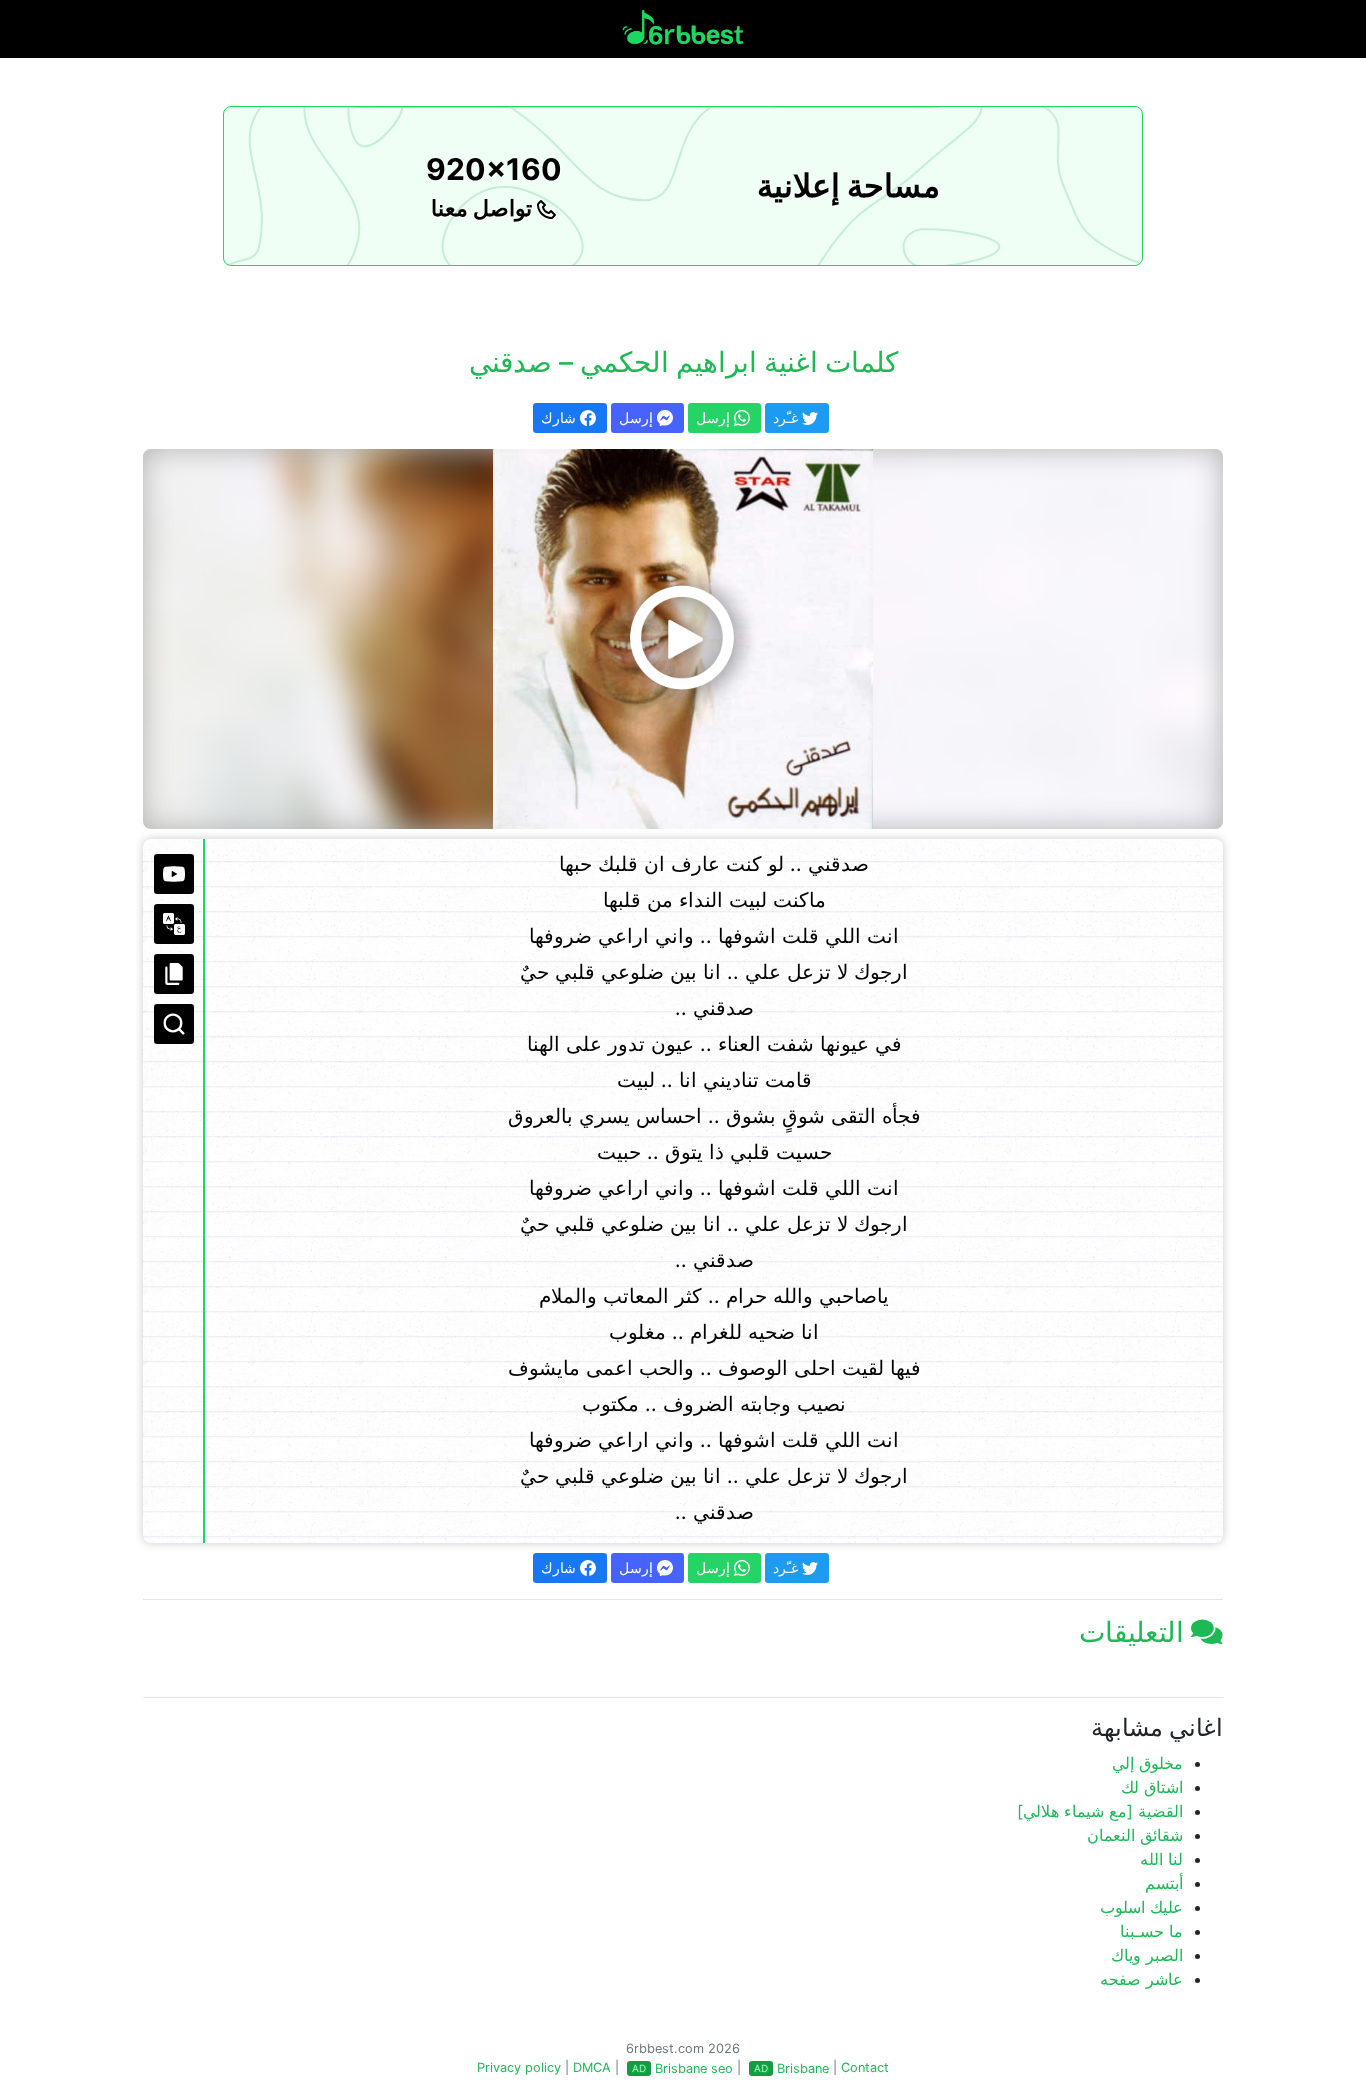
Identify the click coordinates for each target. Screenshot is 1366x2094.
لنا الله (1161, 1859)
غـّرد (787, 417)
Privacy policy (519, 2067)
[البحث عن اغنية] (174, 1024)
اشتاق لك (1152, 1787)
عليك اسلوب (1141, 1907)
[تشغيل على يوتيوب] (174, 874)
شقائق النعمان (1135, 1835)
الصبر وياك (1147, 1955)
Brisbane (803, 2068)
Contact (865, 2067)
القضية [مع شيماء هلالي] (1100, 1811)
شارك (560, 417)
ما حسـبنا (1151, 1931)
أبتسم (1164, 1883)
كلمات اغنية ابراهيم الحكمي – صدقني (683, 362)
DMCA (592, 2067)
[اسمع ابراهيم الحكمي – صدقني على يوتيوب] (683, 639)
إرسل (638, 417)
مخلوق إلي (1147, 1763)
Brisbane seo (694, 2068)
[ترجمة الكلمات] (174, 924)
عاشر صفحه (1141, 1979)
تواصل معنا (484, 208)
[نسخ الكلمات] (174, 974)
